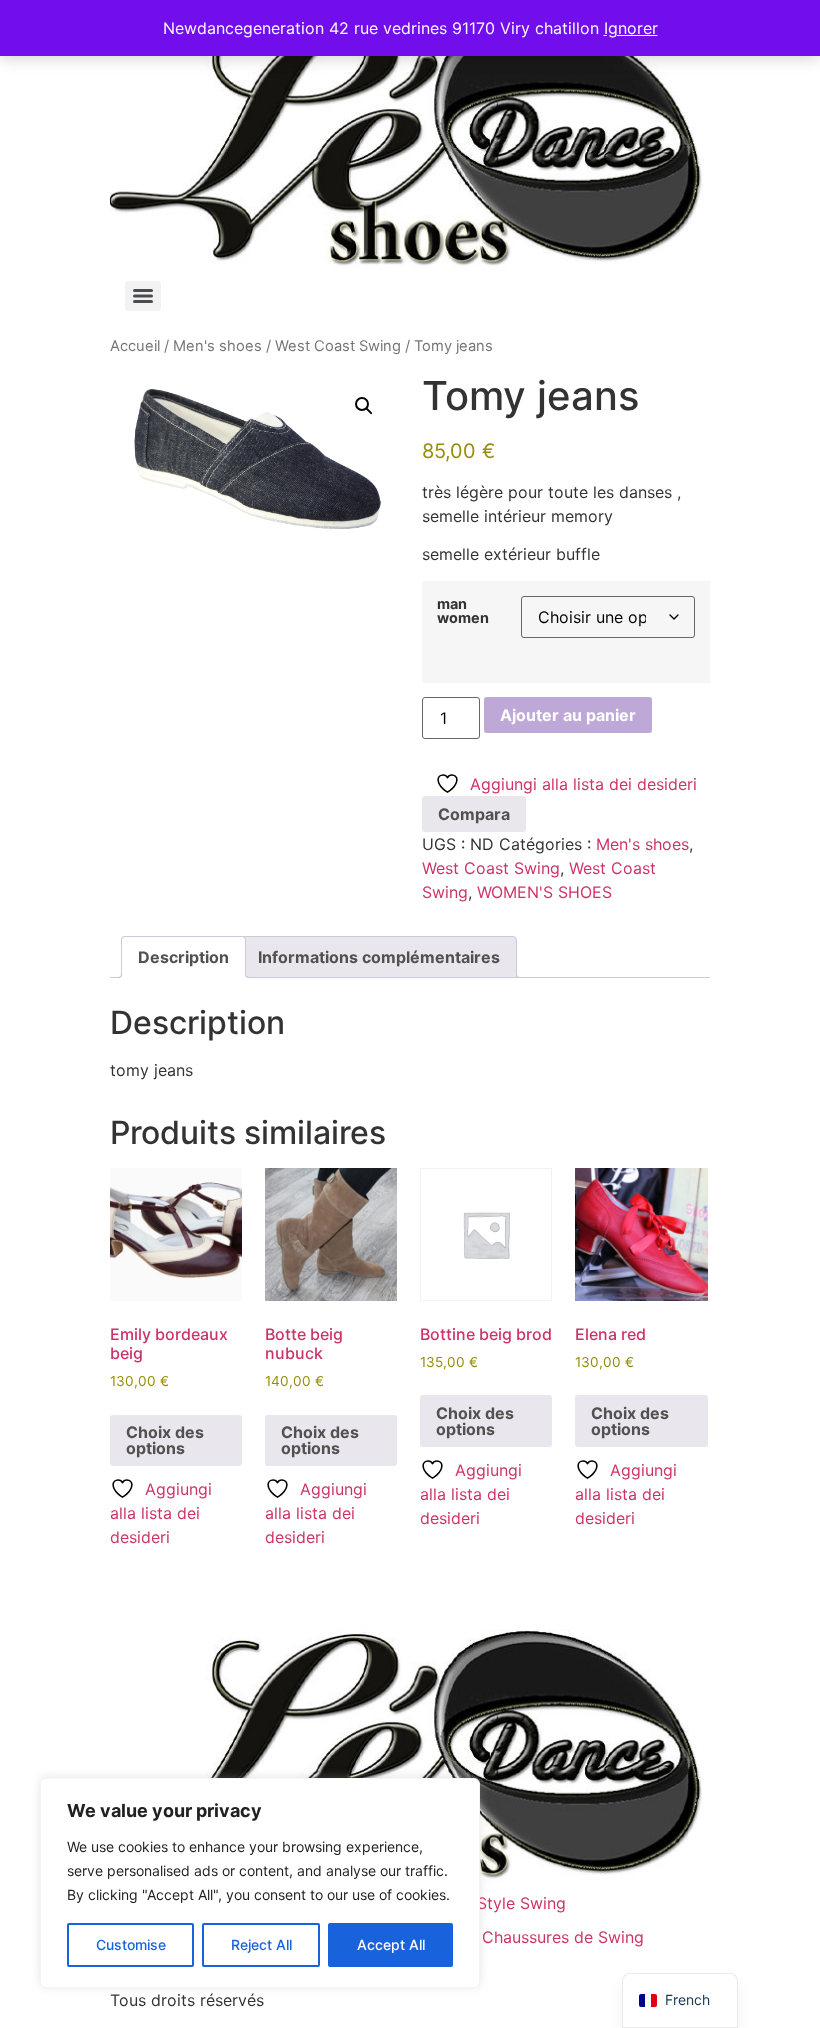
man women (463, 611)
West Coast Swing (338, 346)
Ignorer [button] (631, 28)
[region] (260, 1883)
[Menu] (143, 296)
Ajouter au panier (568, 715)
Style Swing (521, 1903)
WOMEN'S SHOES (544, 892)
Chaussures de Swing (563, 1937)
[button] (364, 406)
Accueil (135, 346)
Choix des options (165, 1440)
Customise (131, 1944)
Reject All (261, 1944)
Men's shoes (217, 346)
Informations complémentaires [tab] (379, 957)
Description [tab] (183, 957)
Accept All (391, 1944)
